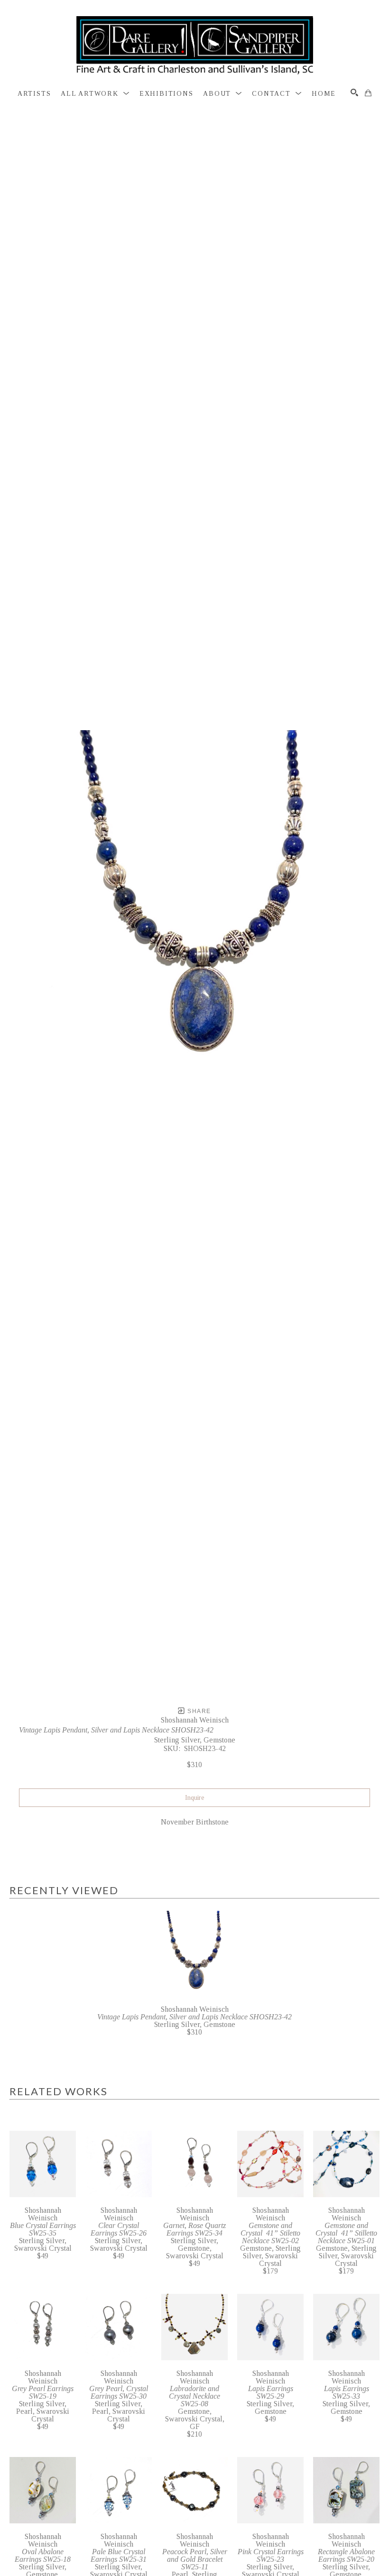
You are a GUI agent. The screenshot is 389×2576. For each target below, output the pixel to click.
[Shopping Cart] (368, 93)
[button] (95, 94)
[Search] (354, 92)
